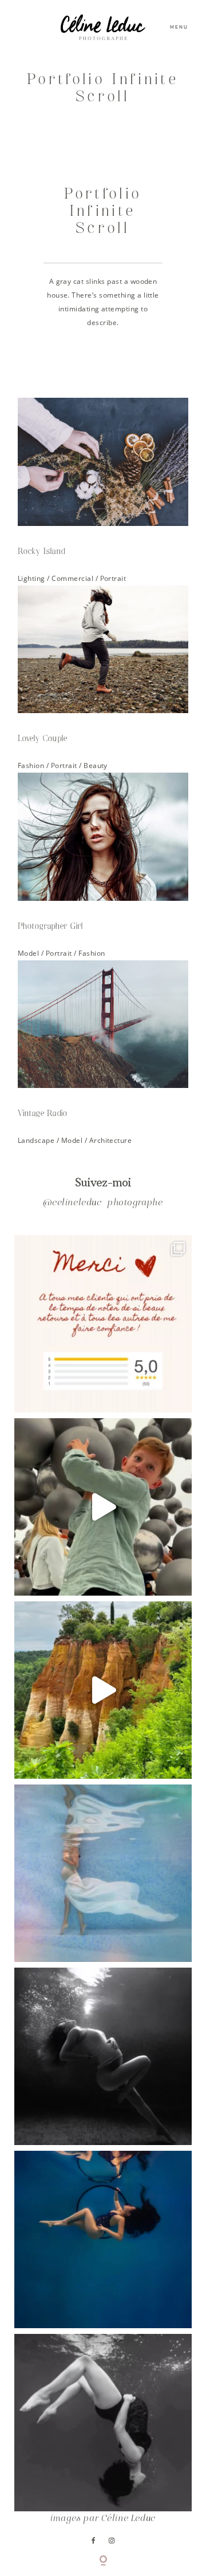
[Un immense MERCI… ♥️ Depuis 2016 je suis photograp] (103, 1324)
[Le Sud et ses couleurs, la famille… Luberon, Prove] (103, 1690)
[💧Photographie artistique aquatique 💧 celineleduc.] (103, 1873)
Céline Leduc (128, 2519)
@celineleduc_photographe (103, 1203)
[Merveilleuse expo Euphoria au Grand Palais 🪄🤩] (103, 1507)
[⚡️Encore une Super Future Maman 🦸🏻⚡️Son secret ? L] (103, 2239)
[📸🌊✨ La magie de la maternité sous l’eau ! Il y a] (103, 2056)
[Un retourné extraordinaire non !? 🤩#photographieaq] (103, 2423)
